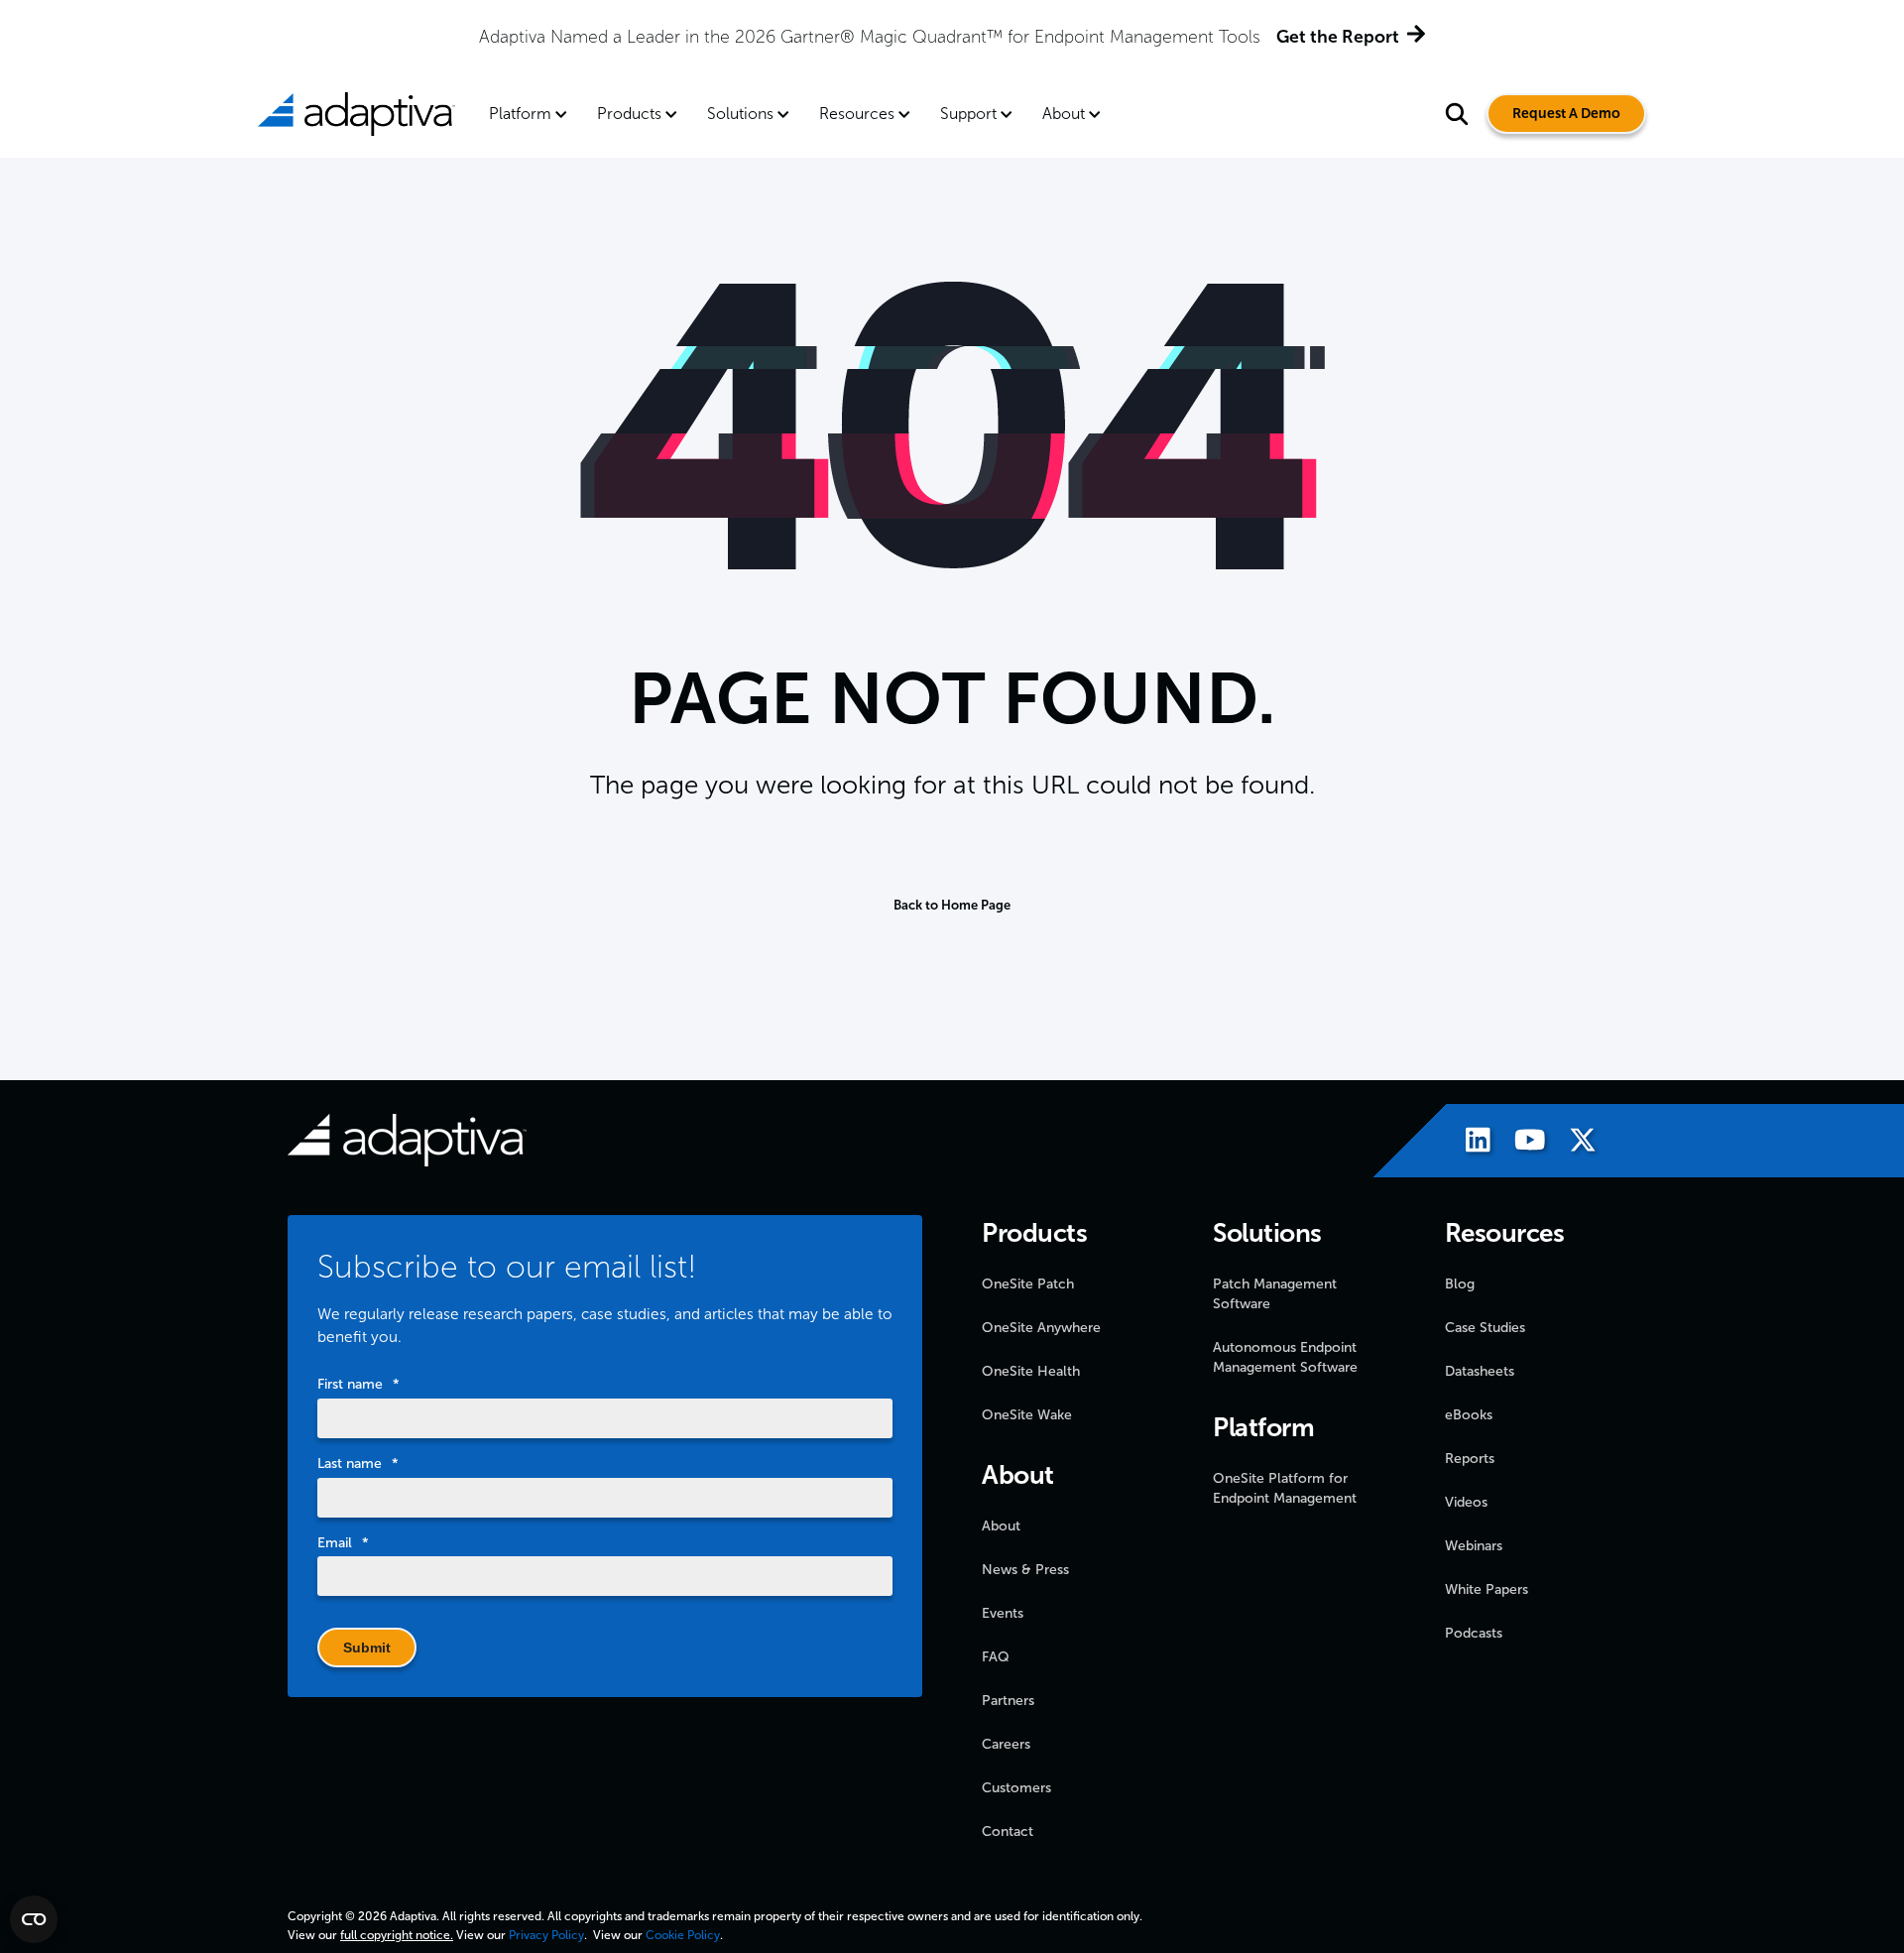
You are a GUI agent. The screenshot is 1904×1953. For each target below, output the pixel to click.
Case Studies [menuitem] (1485, 1328)
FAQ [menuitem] (996, 1657)
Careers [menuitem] (1006, 1744)
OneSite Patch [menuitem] (1028, 1284)
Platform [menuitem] (520, 114)
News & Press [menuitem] (1025, 1570)
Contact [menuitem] (1008, 1831)
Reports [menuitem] (1470, 1459)
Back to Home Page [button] (952, 905)
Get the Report (1338, 37)
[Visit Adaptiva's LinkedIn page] (1468, 1143)
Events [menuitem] (1003, 1613)
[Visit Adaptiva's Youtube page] (1520, 1143)
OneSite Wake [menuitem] (1027, 1415)
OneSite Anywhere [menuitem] (1041, 1328)
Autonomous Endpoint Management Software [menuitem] (1285, 1357)
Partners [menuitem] (1008, 1701)
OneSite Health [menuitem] (1031, 1371)
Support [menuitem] (968, 114)
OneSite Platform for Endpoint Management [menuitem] (1285, 1488)
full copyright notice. (397, 1935)
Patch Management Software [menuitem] (1275, 1294)
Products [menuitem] (629, 114)
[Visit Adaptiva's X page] (1573, 1143)
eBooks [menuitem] (1469, 1415)
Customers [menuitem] (1016, 1788)
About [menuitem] (1064, 114)
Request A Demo (1566, 114)
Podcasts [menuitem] (1474, 1633)
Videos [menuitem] (1466, 1502)
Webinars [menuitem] (1474, 1546)
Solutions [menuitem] (740, 114)
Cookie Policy (683, 1935)
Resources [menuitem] (857, 114)
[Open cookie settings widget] (34, 1919)
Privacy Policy (546, 1935)
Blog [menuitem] (1460, 1284)
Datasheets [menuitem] (1480, 1371)
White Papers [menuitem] (1487, 1589)
